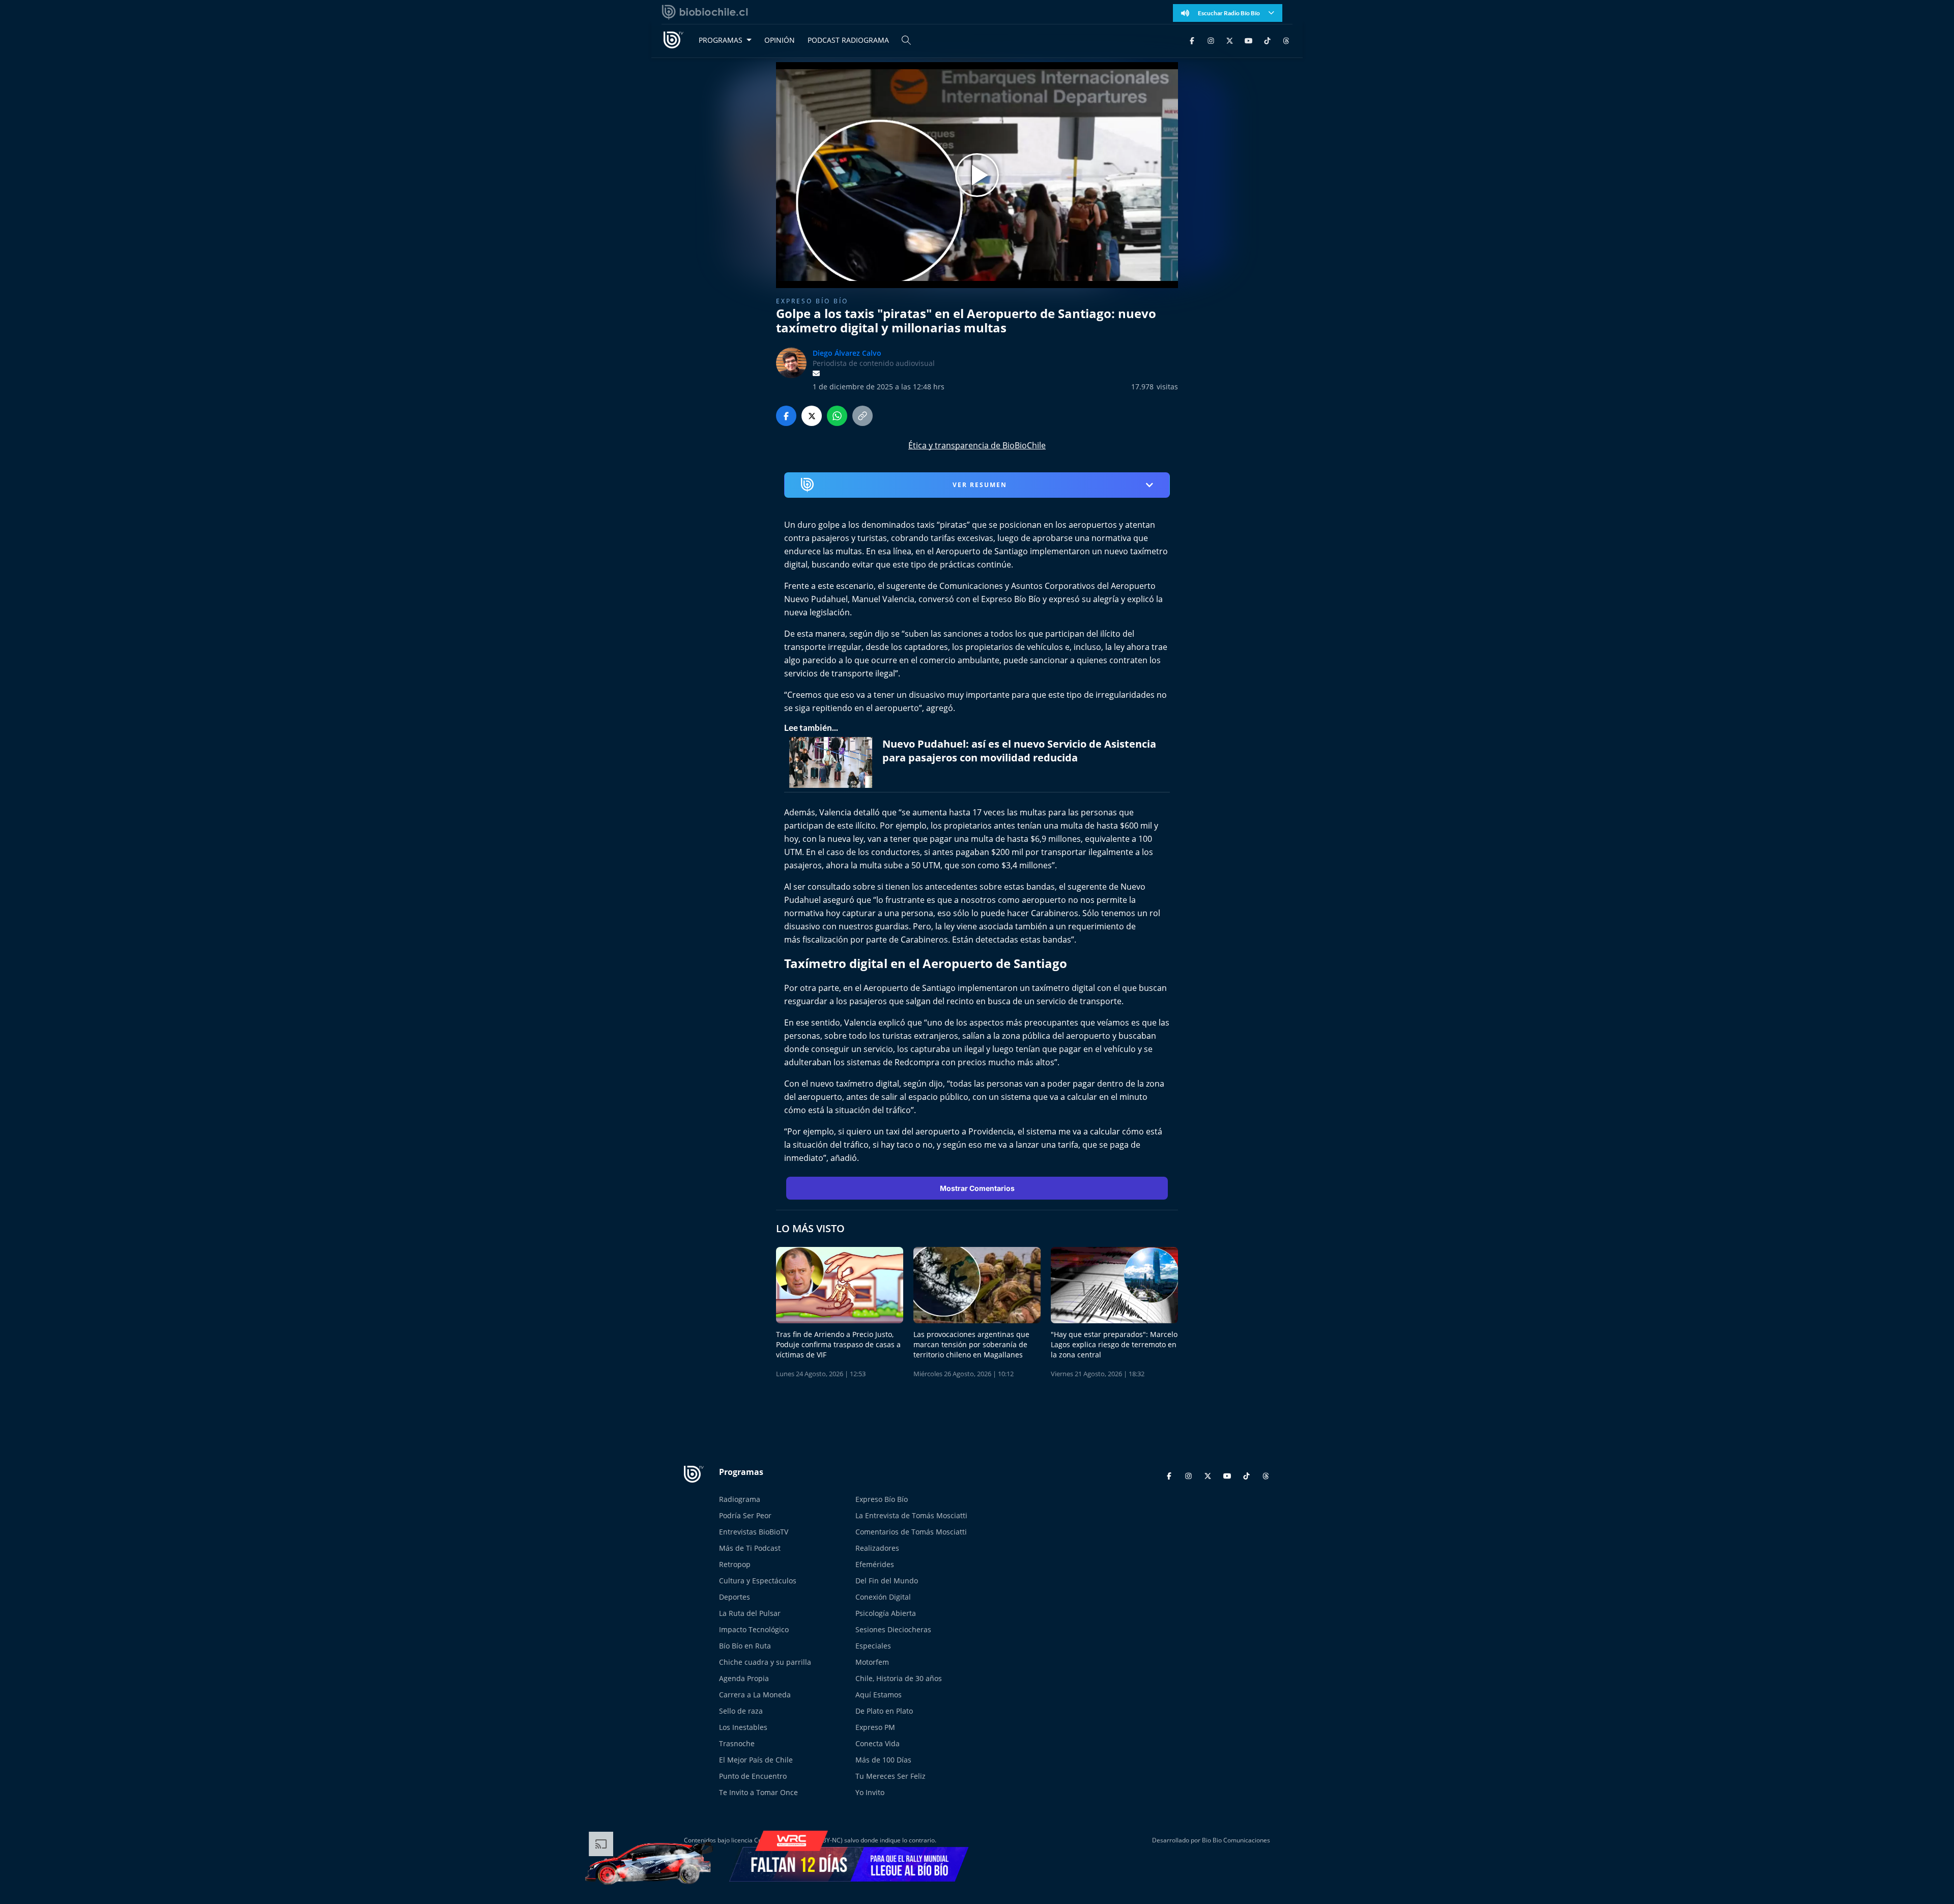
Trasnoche (737, 1743)
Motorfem (872, 1662)
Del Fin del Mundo (887, 1581)
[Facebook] (1192, 40)
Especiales (873, 1646)
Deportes (735, 1597)
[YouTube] (1248, 40)
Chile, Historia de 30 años (899, 1678)
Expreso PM (875, 1727)
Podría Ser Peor (745, 1515)
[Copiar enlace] (863, 416)
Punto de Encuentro (753, 1776)
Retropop (735, 1564)
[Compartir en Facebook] (786, 416)
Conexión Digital (883, 1597)
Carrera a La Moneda (755, 1695)
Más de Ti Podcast (750, 1548)
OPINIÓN (780, 40)
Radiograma (740, 1499)
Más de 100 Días (883, 1760)
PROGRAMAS (721, 40)
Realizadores (877, 1548)
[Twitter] (1230, 40)
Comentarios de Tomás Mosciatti (911, 1532)
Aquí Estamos (879, 1695)
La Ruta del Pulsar (750, 1613)
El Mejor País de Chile (756, 1760)
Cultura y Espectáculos (758, 1581)
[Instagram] (1211, 40)
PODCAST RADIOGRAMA (848, 40)
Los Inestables (743, 1727)
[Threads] (1286, 40)
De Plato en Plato (884, 1711)
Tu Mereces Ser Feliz (890, 1776)
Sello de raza (741, 1711)
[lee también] (833, 762)
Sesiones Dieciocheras (893, 1629)
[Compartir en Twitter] (812, 416)
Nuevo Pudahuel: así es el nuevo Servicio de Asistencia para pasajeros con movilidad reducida (1019, 751)
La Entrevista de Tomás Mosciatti (911, 1515)
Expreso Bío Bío (812, 301)
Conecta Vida (878, 1743)
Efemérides (875, 1564)
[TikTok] (1267, 40)
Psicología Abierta (886, 1613)
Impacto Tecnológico (754, 1629)
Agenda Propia (744, 1678)
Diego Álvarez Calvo (847, 353)
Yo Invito (870, 1792)
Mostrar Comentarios (977, 1188)
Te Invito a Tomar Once (758, 1792)
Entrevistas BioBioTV (754, 1532)
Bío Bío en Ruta (745, 1646)
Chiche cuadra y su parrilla (765, 1662)
